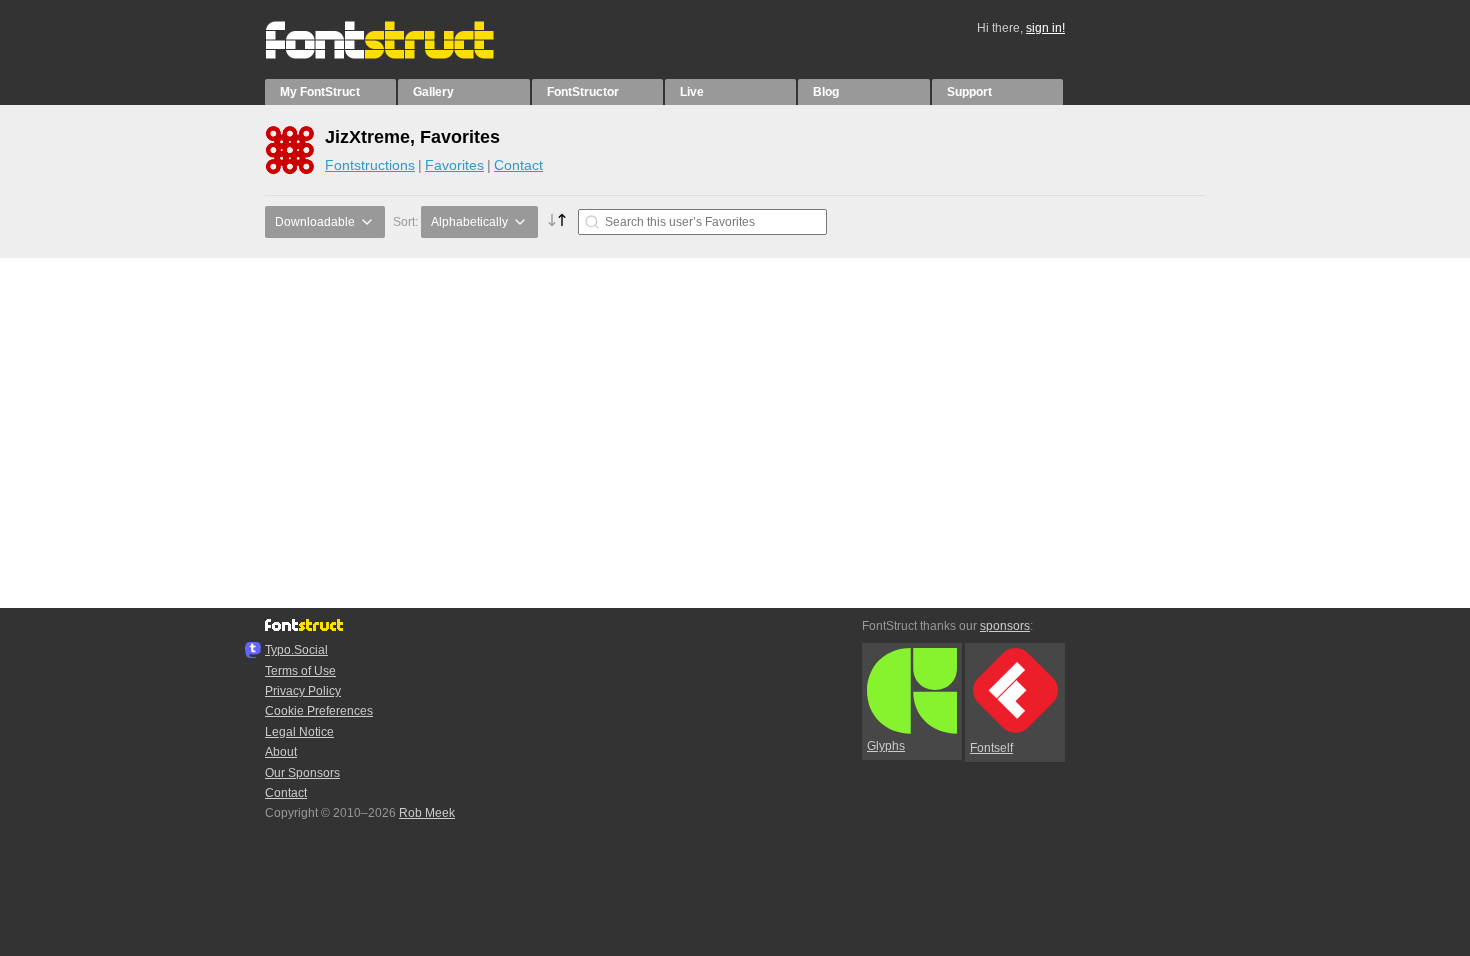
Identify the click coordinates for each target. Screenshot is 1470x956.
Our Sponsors (302, 773)
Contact (518, 165)
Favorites (454, 165)
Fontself (991, 748)
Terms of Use (300, 671)
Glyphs (886, 746)
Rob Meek (427, 813)
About (281, 752)
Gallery (433, 92)
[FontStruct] (400, 55)
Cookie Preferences (319, 711)
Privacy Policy (303, 691)
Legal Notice (299, 732)
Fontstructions (370, 165)
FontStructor (583, 92)
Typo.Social (296, 650)
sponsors (1005, 626)
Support (969, 92)
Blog (826, 92)
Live (692, 92)
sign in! (1045, 28)
